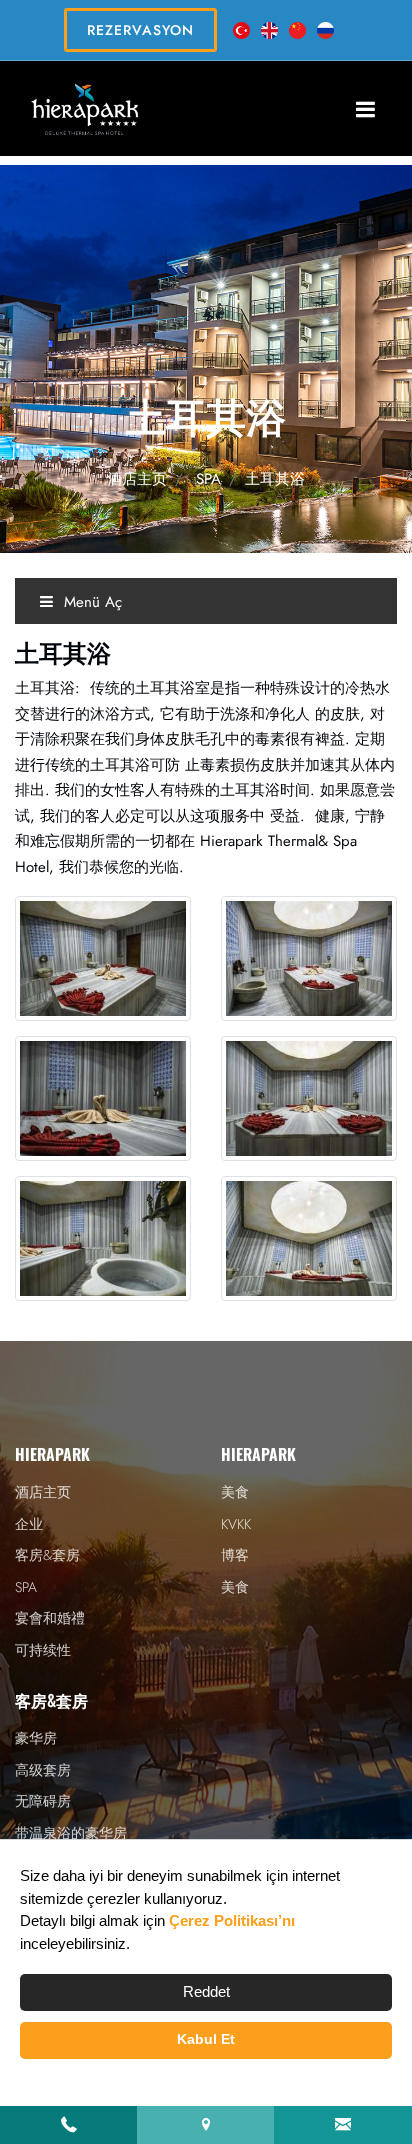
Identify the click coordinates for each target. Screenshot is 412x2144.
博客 (235, 1555)
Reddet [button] (206, 1991)
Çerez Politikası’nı (232, 1920)
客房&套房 (47, 1555)
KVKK (236, 1524)
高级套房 (43, 1770)
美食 (235, 1492)
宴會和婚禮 (50, 1618)
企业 (29, 1524)
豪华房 (36, 1738)
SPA (208, 479)
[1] (365, 109)
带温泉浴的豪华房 (71, 1833)
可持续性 (43, 1650)
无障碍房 (43, 1801)
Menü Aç (90, 602)
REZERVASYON (140, 30)
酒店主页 (137, 479)
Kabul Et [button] (206, 2039)
